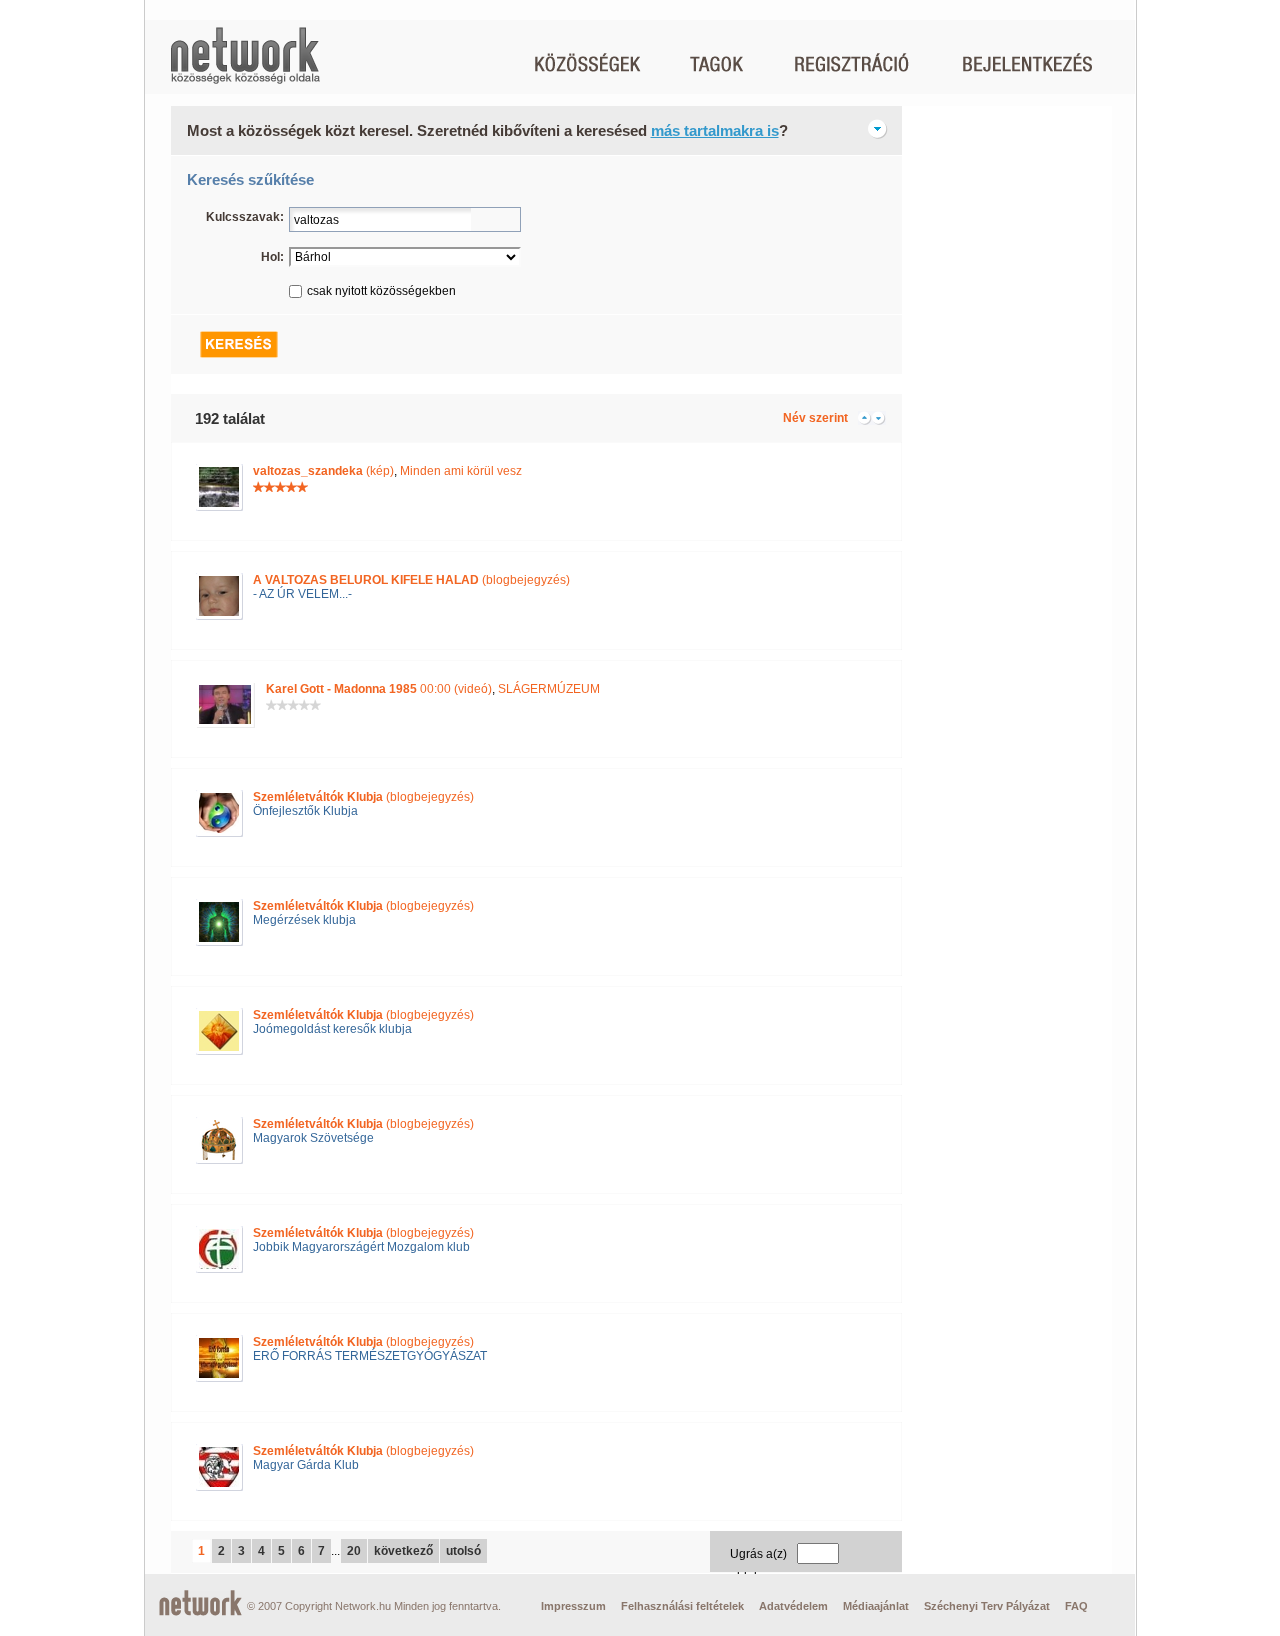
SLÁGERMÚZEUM (549, 689)
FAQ (1076, 1606)
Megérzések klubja (304, 920)
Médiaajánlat (876, 1606)
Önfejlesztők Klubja (305, 811)
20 (354, 1551)
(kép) (323, 471)
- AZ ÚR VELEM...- (302, 594)
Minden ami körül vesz (461, 471)
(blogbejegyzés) (411, 580)
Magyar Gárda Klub (306, 1465)
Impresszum (573, 1606)
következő (403, 1551)
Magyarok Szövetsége (313, 1138)
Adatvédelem (793, 1606)
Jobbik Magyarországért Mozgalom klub (361, 1247)
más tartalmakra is (715, 130)
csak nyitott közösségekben (381, 291)
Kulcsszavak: (245, 217)
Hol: (272, 257)
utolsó (463, 1551)
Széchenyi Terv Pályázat (987, 1606)
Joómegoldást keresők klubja (332, 1029)
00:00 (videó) (379, 689)
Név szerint (815, 418)
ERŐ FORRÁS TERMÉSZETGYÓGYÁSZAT (370, 1356)
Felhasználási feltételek (682, 1606)
